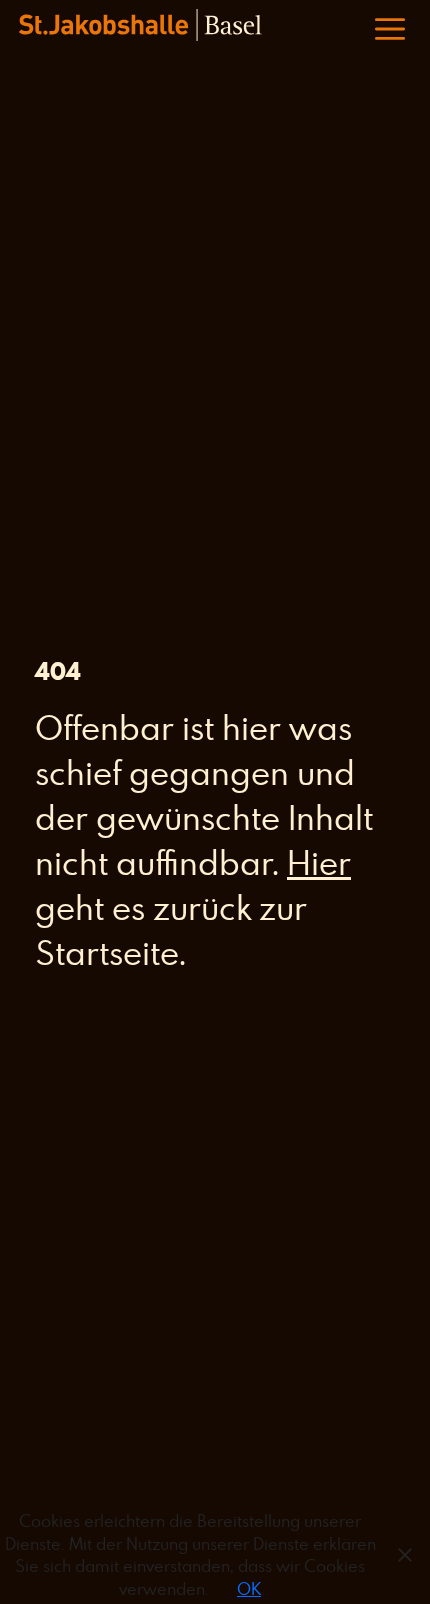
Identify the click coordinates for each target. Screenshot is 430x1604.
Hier (319, 862)
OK (249, 1589)
